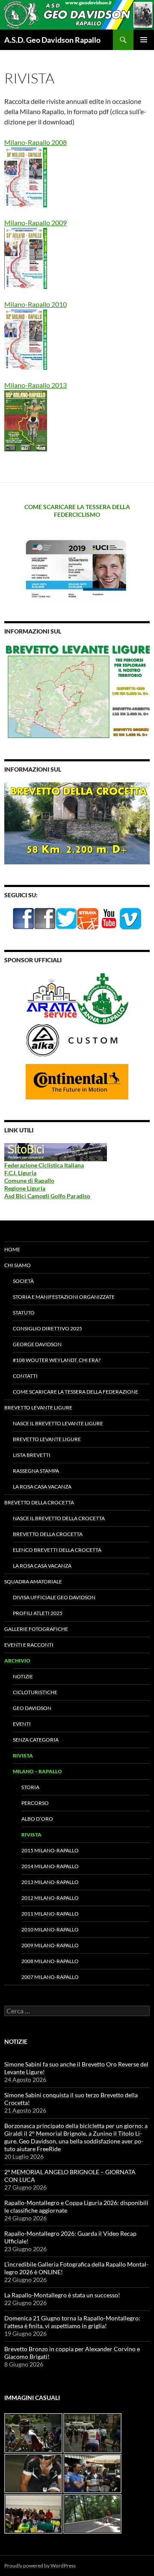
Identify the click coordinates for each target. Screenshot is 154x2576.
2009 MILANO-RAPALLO (50, 1945)
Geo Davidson (32, 1708)
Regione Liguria (25, 1188)
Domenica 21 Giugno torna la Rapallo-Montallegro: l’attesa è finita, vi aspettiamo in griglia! (72, 2322)
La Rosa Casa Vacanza (42, 1487)
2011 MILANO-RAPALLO (50, 1914)
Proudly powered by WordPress (40, 2566)
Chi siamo (18, 1265)
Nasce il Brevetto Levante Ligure (58, 1423)
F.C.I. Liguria (20, 1173)
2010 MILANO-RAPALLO (50, 1929)
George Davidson (37, 1344)
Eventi (22, 1724)
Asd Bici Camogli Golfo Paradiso (47, 1196)
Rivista (23, 1755)
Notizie (23, 1676)
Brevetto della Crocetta (39, 1502)
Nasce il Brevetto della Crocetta (59, 1518)
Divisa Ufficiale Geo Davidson (54, 1597)
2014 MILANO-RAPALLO (50, 1866)
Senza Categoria (36, 1740)
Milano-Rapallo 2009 (36, 223)
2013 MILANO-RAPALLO (50, 1882)
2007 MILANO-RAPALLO (50, 1977)
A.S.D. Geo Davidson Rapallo (52, 40)
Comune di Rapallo (29, 1180)
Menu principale (144, 40)
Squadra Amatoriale (33, 1581)
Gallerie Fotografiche (36, 1629)
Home (12, 1249)
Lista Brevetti (32, 1455)
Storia (30, 1787)
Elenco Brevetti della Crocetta (57, 1550)
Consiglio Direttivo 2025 (47, 1328)
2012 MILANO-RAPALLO (50, 1898)
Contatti (25, 1376)
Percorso (35, 1803)
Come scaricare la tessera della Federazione (76, 1392)
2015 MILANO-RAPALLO (50, 1850)
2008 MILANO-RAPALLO (50, 1961)
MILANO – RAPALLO (37, 1771)
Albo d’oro (37, 1819)
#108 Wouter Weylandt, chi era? (57, 1360)
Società (23, 1281)
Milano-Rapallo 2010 (36, 304)
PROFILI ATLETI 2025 (38, 1613)
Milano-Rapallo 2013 (36, 385)
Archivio (17, 1661)
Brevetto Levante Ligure (38, 1407)
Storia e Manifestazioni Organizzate (64, 1297)
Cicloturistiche (35, 1692)
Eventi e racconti (29, 1645)
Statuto (24, 1313)
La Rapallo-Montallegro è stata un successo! (62, 2295)
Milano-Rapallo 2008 (36, 142)
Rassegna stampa (36, 1471)
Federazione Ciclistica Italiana (44, 1165)
